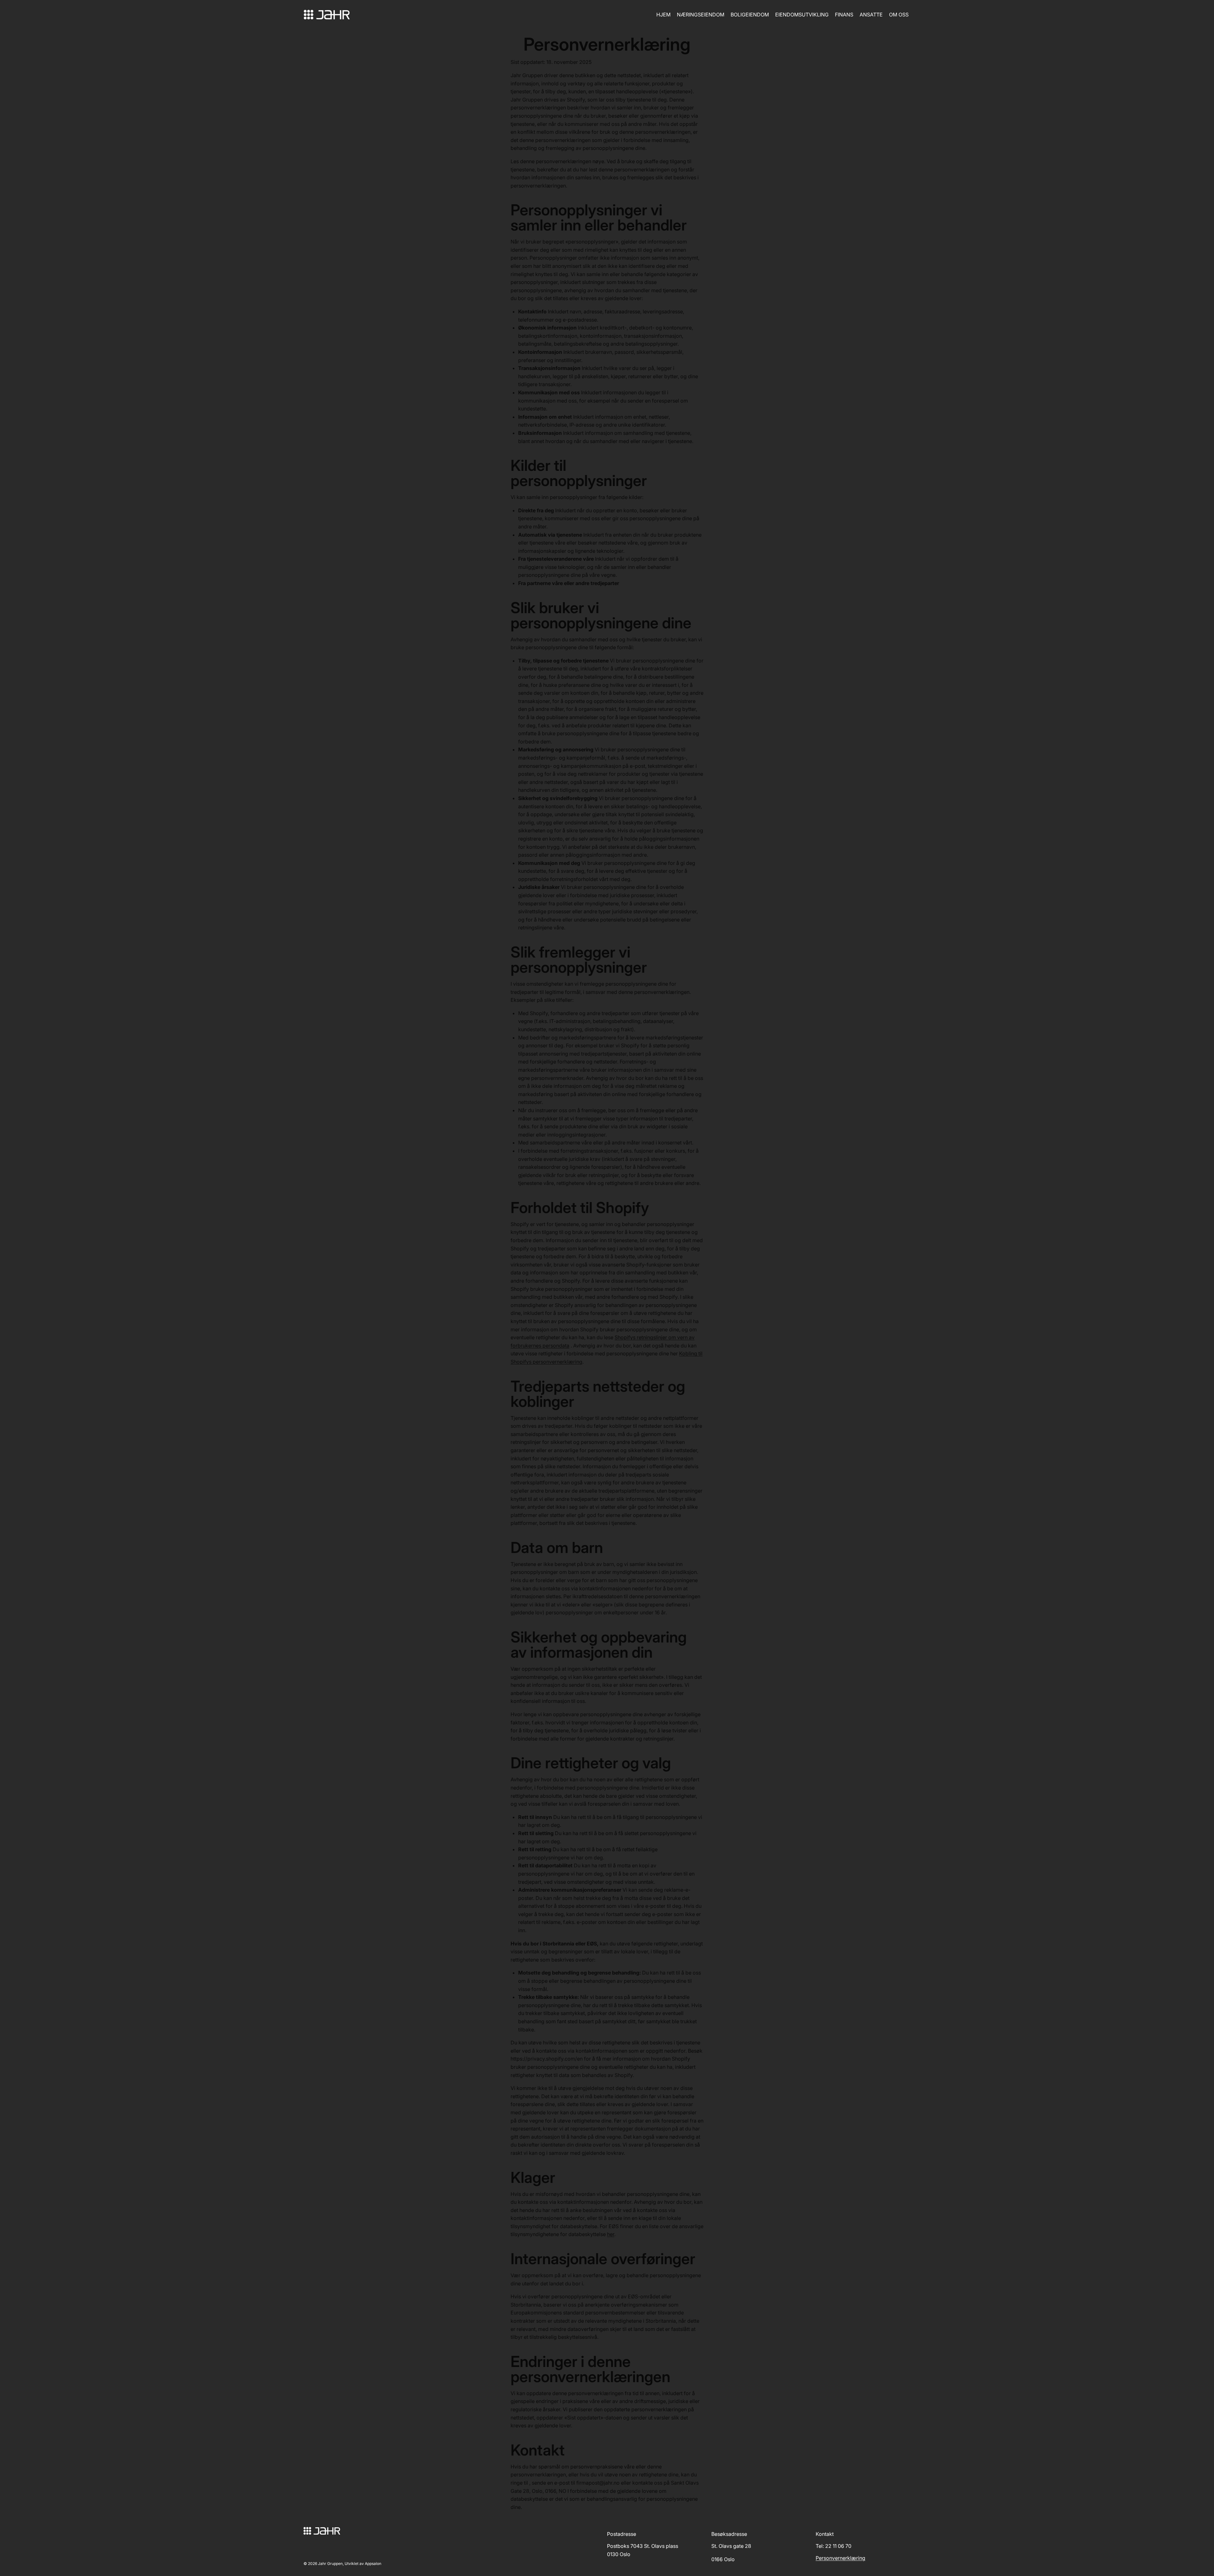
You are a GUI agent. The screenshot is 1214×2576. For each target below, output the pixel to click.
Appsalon (373, 2564)
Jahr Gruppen (330, 2564)
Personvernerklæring (840, 2558)
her (611, 2234)
